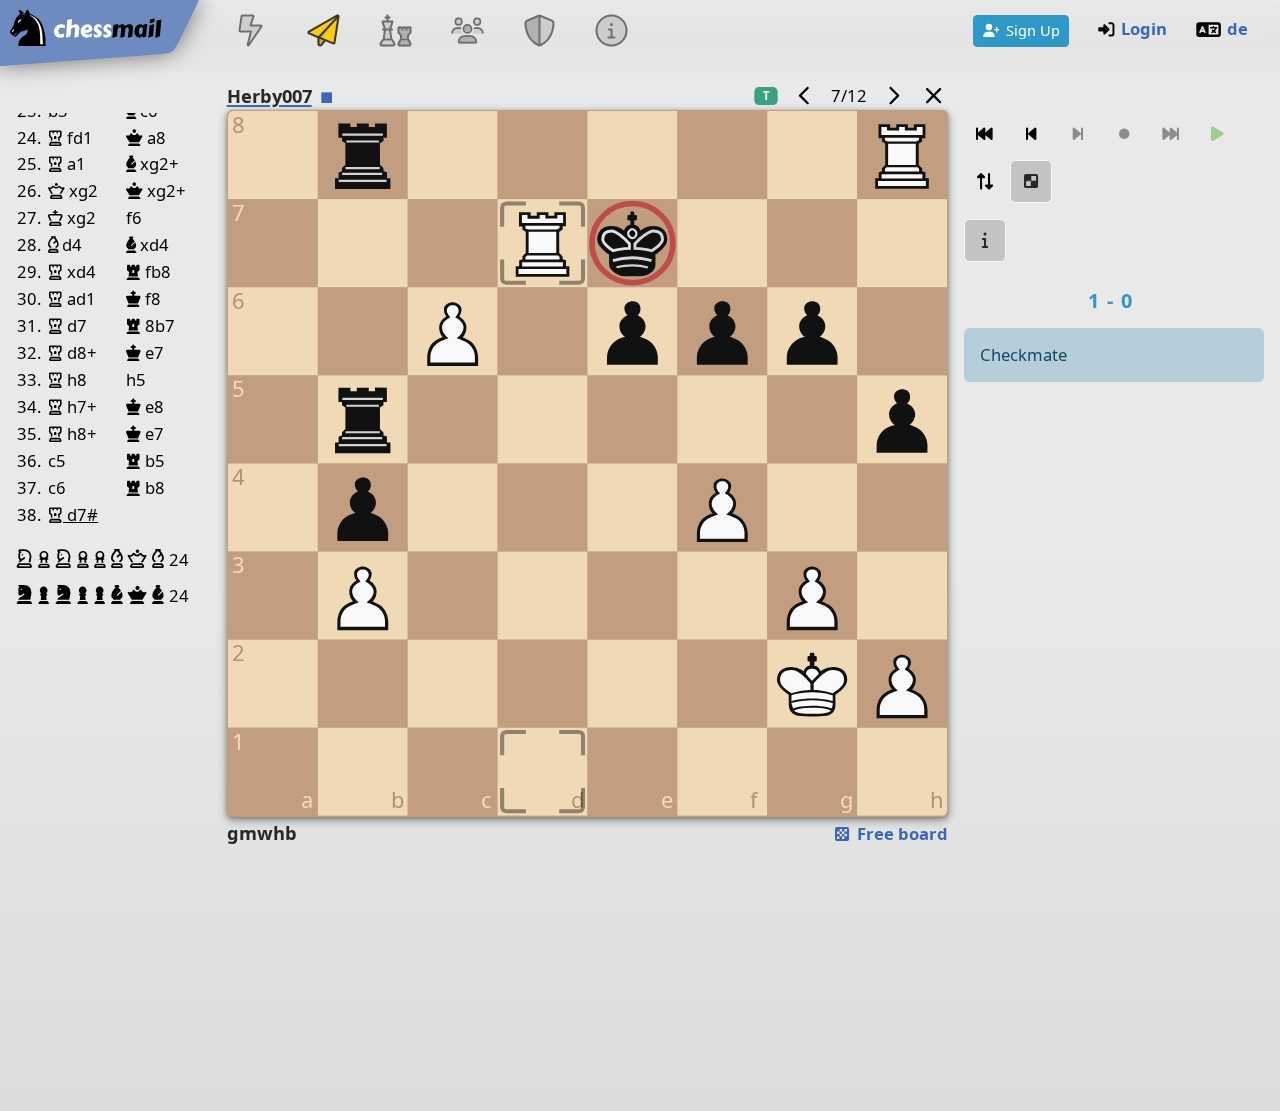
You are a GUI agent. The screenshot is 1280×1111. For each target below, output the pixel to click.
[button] (27, 559)
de (1237, 28)
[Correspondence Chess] (323, 32)
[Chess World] (395, 32)
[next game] (893, 95)
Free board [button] (900, 833)
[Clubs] (540, 32)
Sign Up (1033, 30)
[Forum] (467, 32)
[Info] (612, 32)
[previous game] (805, 95)
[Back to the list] (934, 95)
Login (1144, 28)
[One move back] (1031, 134)
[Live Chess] (251, 32)
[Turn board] (985, 181)
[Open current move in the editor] (1031, 181)
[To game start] (985, 134)
